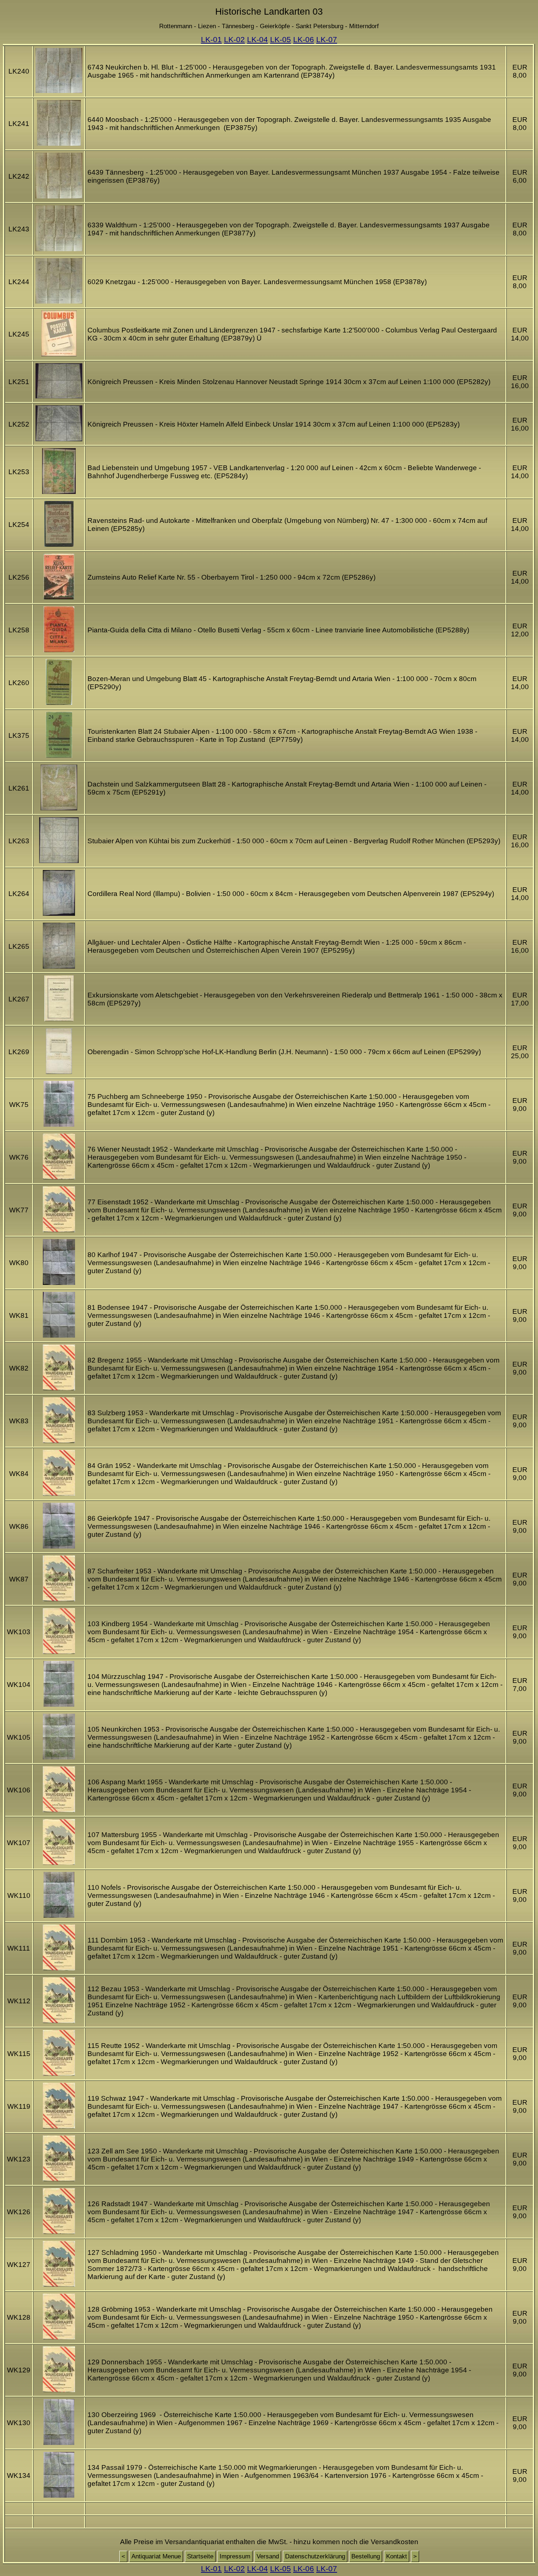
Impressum (235, 2556)
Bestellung (366, 2556)
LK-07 (327, 39)
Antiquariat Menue (156, 2556)
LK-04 (257, 39)
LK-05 (281, 39)
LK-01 (211, 39)
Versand (268, 2556)
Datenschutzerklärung (315, 2556)
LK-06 (304, 39)
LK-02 (234, 39)
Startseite (200, 2556)
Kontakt (397, 2556)
